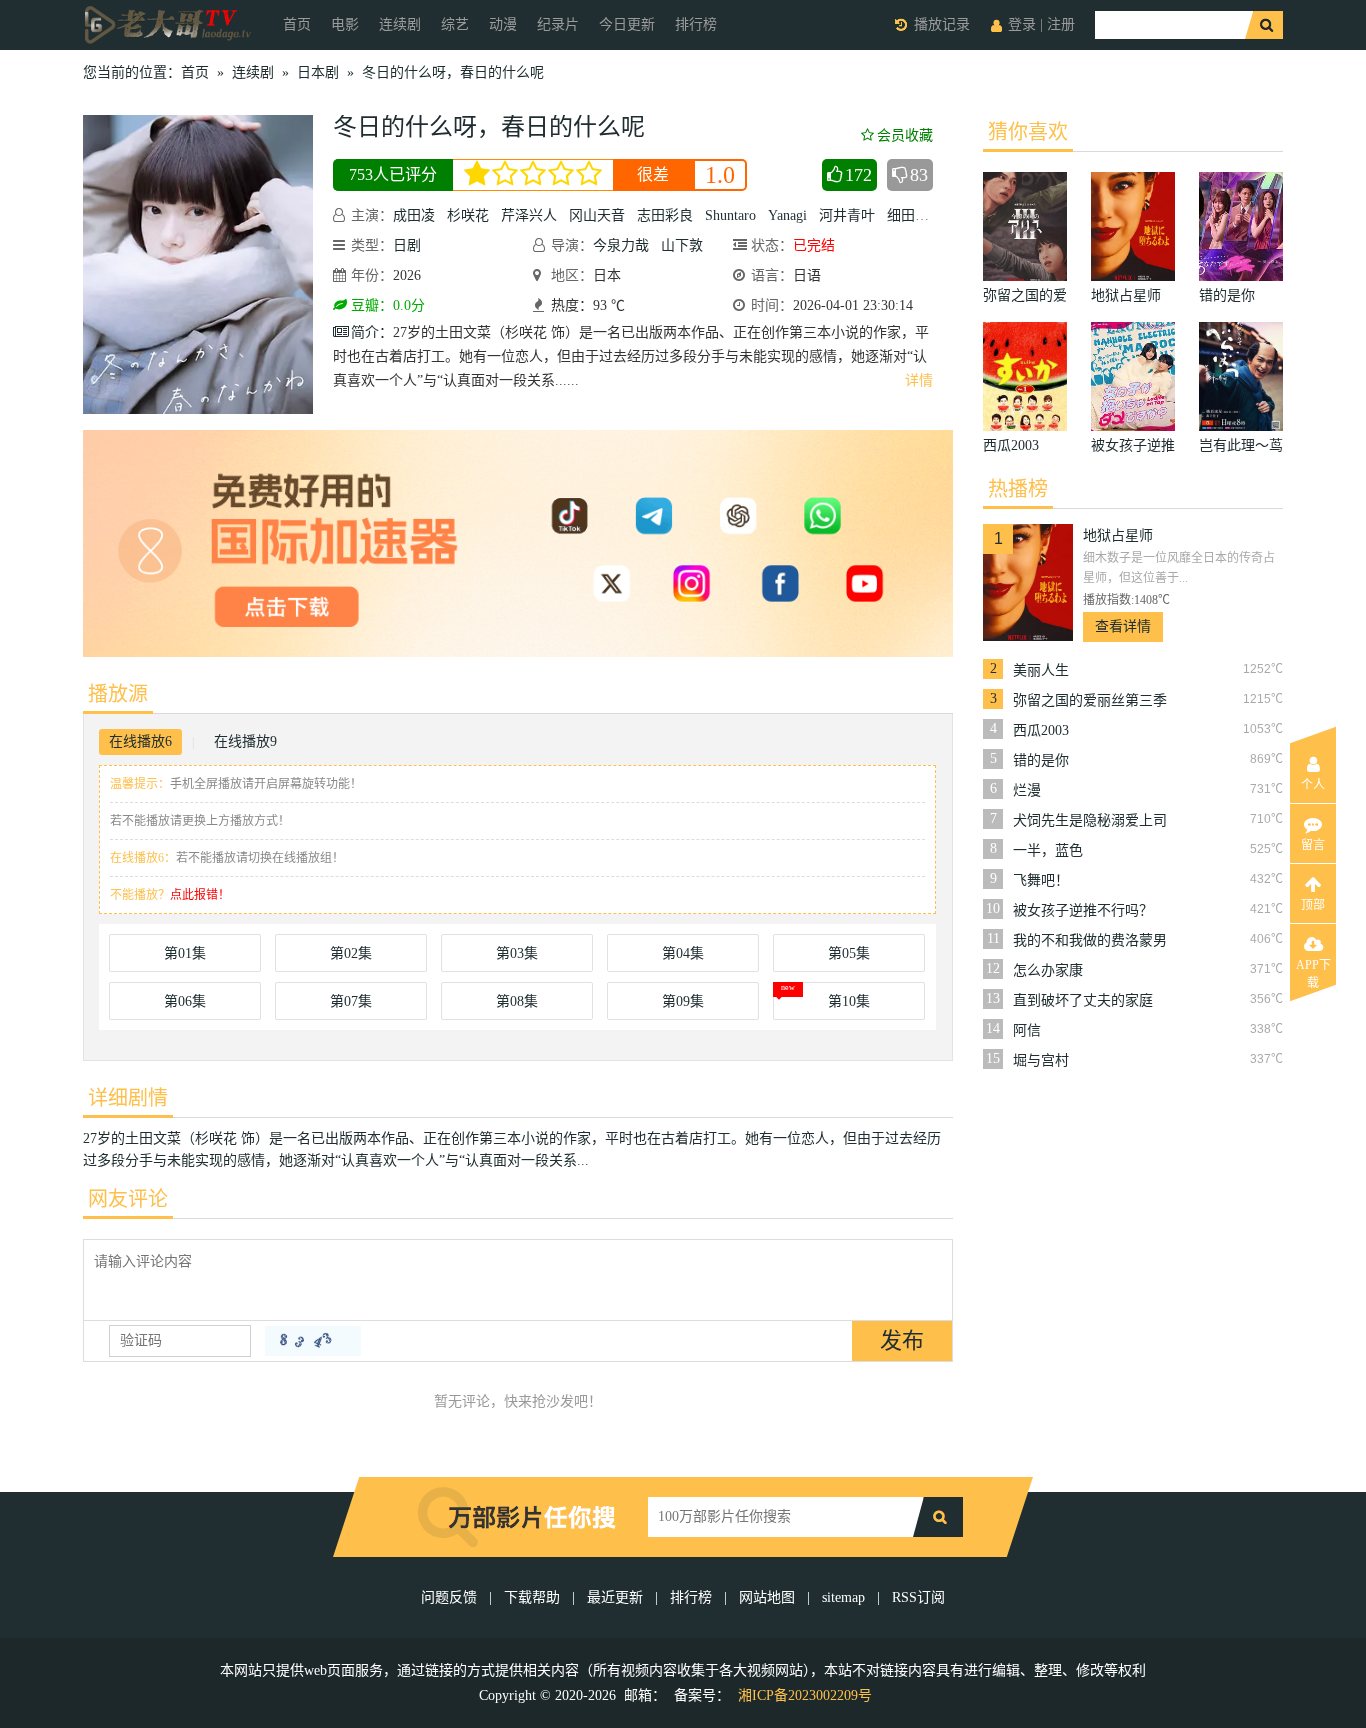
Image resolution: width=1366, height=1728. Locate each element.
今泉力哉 (621, 245)
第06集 (185, 1001)
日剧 (407, 245)
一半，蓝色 (1048, 850)
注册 (1061, 24)
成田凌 (414, 215)
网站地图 (767, 1597)
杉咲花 (468, 215)
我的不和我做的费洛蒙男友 (1090, 941)
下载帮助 (532, 1597)
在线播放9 (245, 741)
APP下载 (1313, 971)
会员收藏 (905, 135)
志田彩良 (665, 215)
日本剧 (318, 72)
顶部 (1313, 905)
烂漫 (1027, 790)
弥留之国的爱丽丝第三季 (1090, 700)
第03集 (517, 953)
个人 (1313, 785)
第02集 (351, 953)
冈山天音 (597, 215)
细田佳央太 (922, 215)
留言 (1313, 845)
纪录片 (558, 24)
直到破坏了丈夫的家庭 (1083, 1000)
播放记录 (942, 24)
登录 (1022, 24)
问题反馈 (451, 1597)
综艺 (455, 24)
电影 (345, 24)
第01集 (185, 953)
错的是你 (1041, 760)
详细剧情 (128, 1098)
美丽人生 (1041, 670)
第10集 (849, 1001)
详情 (919, 380)
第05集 (849, 953)
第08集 (517, 1001)
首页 (297, 24)
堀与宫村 (1041, 1060)
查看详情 (1123, 626)
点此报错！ (200, 895)
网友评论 (128, 1199)
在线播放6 (140, 741)
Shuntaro (730, 215)
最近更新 (615, 1597)
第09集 (683, 1001)
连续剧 (400, 24)
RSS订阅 (918, 1597)
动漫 (503, 24)
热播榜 (1018, 489)
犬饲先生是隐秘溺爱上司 (1090, 820)
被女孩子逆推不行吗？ (1083, 910)
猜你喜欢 (1028, 132)
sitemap (843, 1597)
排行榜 (696, 24)
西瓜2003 (1041, 730)
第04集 (683, 953)
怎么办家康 (1048, 970)
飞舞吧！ (1041, 880)
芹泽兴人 (529, 215)
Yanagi (787, 215)
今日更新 (627, 24)
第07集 (351, 1001)
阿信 (1027, 1030)
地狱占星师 (1118, 535)
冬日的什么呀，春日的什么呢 (453, 72)
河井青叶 (847, 215)
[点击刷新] (313, 1341)
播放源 (118, 694)
